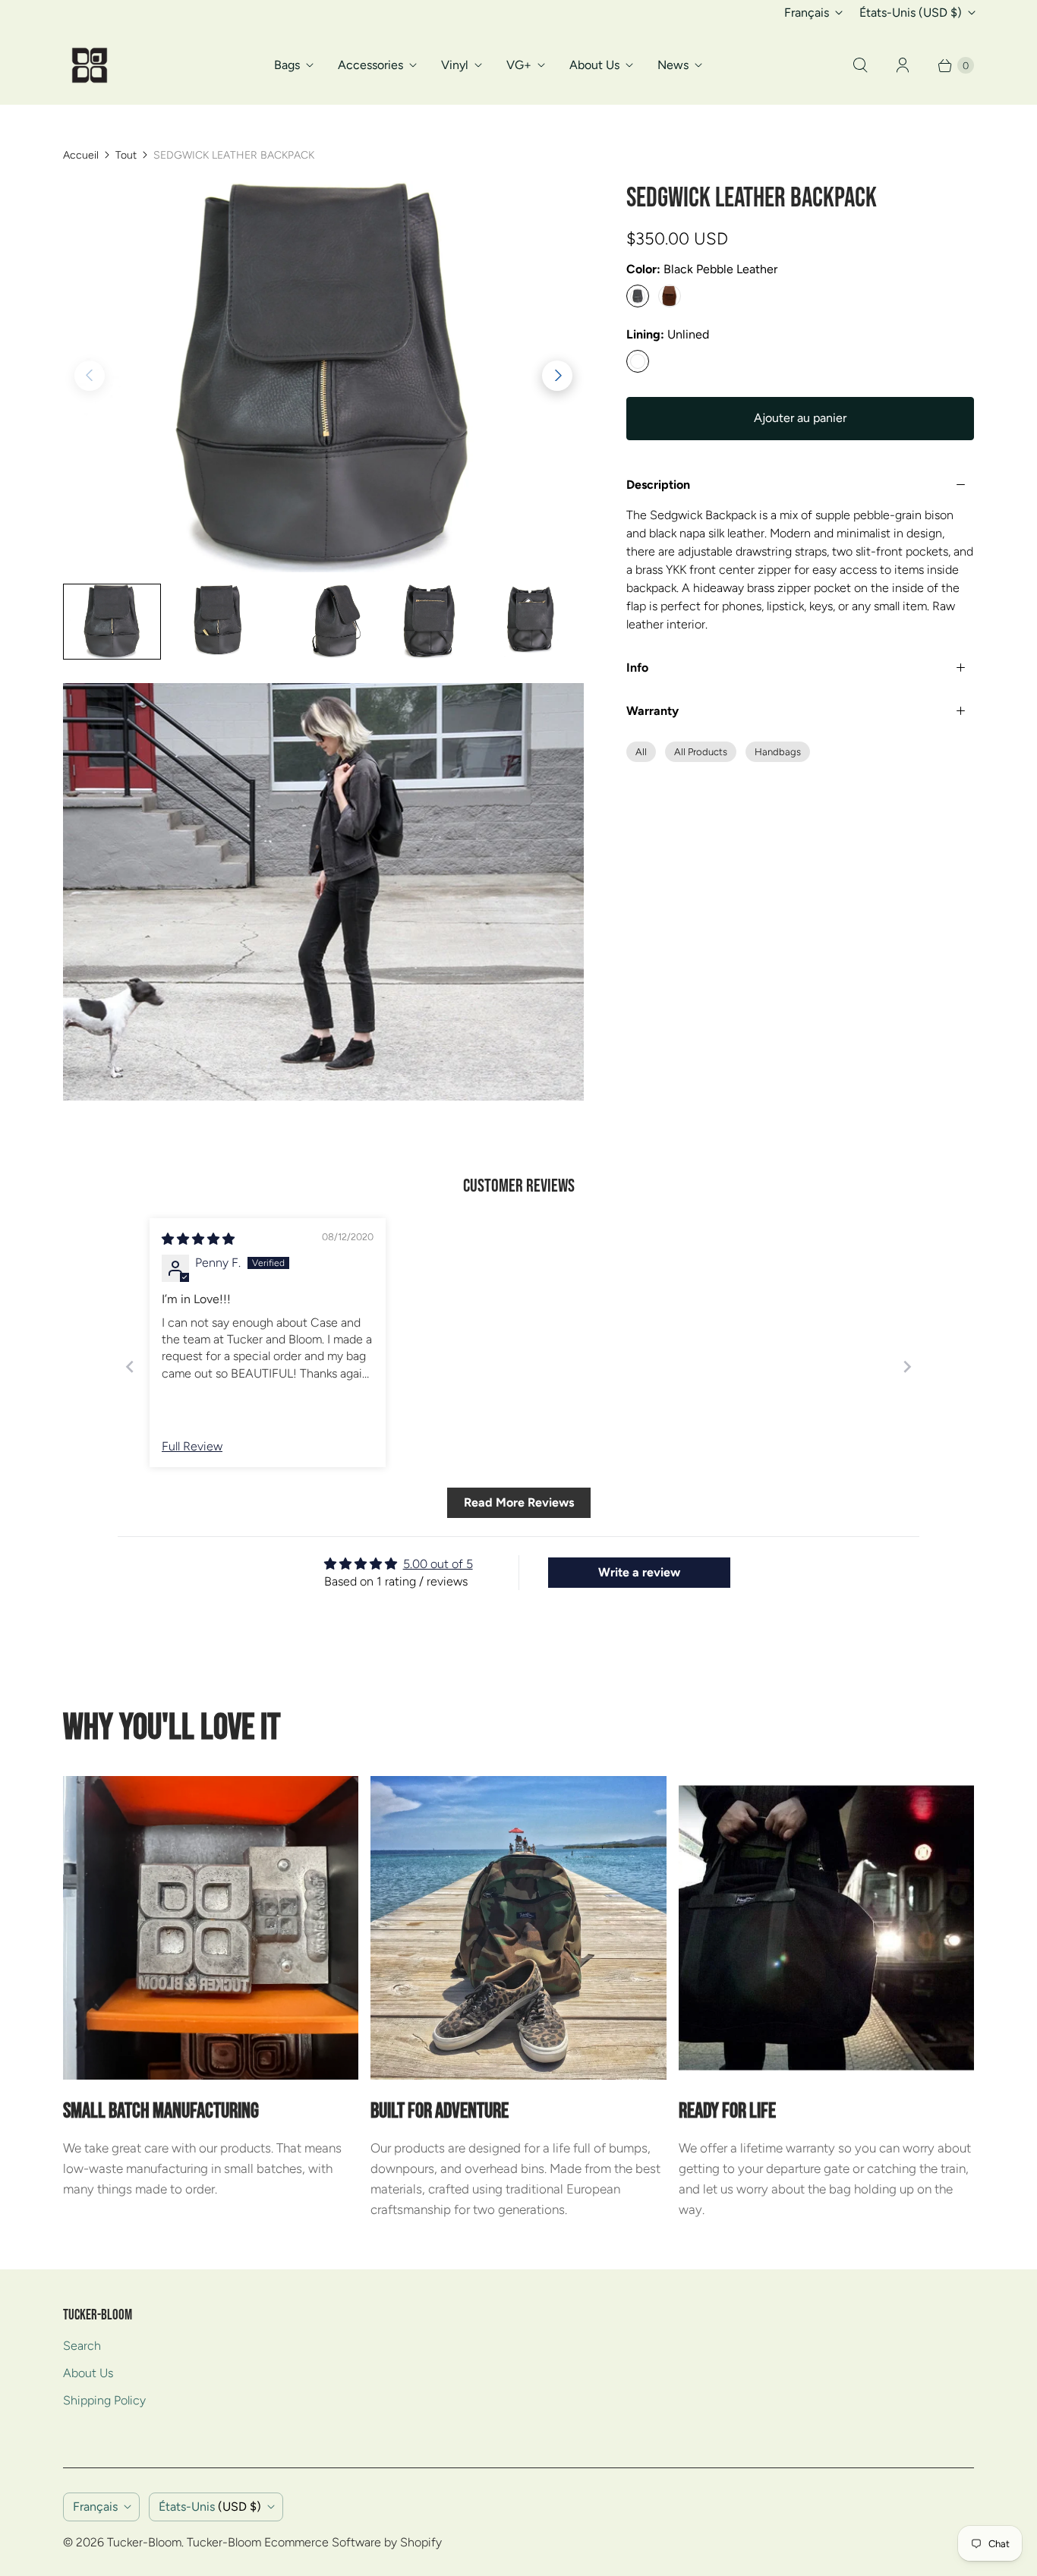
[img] (198, 1239)
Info (637, 668)
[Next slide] (907, 1367)
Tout (126, 155)
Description (658, 485)
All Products (701, 752)
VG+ (519, 65)
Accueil (81, 155)
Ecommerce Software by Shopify (353, 2542)
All (641, 752)
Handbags (778, 752)
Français (807, 13)
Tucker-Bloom (144, 2542)
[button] (557, 376)
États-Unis (911, 13)
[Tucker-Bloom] (90, 65)
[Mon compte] (903, 65)
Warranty (652, 711)
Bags (287, 65)
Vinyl (455, 65)
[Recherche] (860, 65)
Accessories (370, 65)
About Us (594, 65)
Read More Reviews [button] (519, 1502)
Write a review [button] (639, 1572)
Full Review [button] (192, 1446)
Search (82, 2346)
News (673, 65)
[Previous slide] (130, 1367)
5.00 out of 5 (438, 1564)
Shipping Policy (104, 2400)
